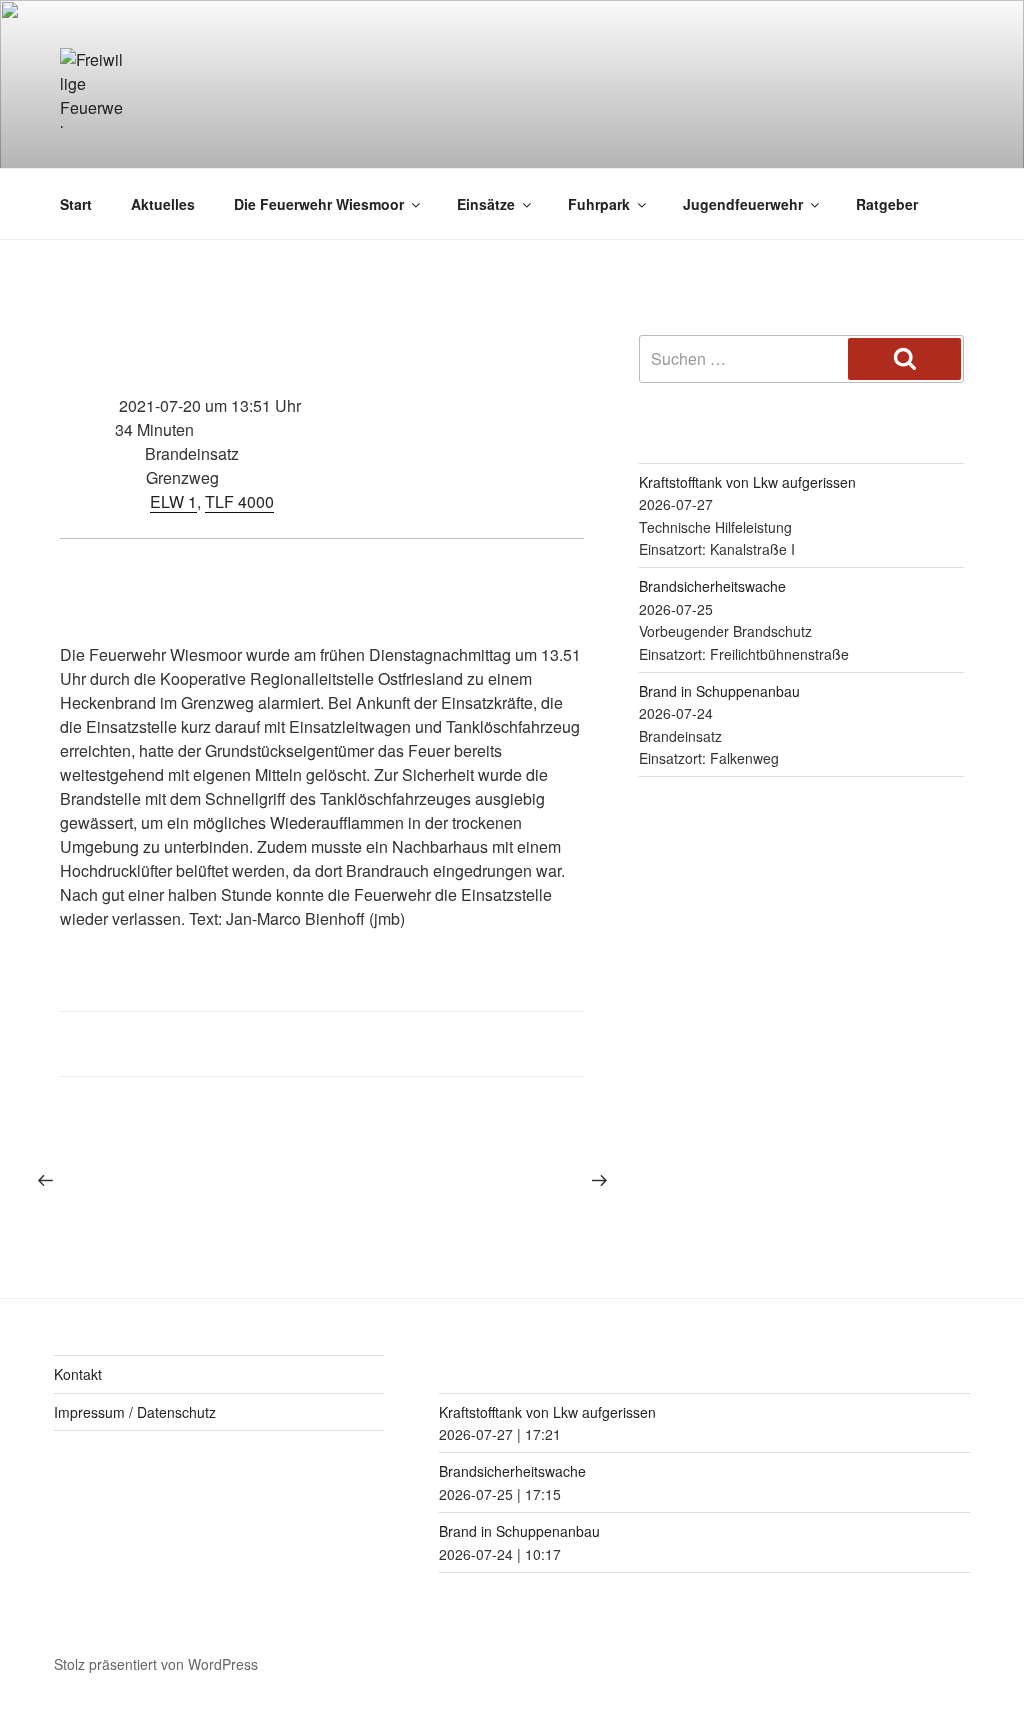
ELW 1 (173, 501)
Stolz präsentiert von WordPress (156, 1664)
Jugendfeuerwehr (743, 204)
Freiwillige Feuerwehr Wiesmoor (547, 120)
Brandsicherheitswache (712, 586)
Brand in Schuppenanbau (719, 691)
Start (76, 204)
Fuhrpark (599, 204)
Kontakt (78, 1374)
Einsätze (486, 204)
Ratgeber (887, 204)
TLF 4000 (239, 501)
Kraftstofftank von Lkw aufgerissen (747, 482)
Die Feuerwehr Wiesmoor (319, 204)
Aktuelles (163, 204)
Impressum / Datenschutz (135, 1412)
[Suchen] (904, 359)
